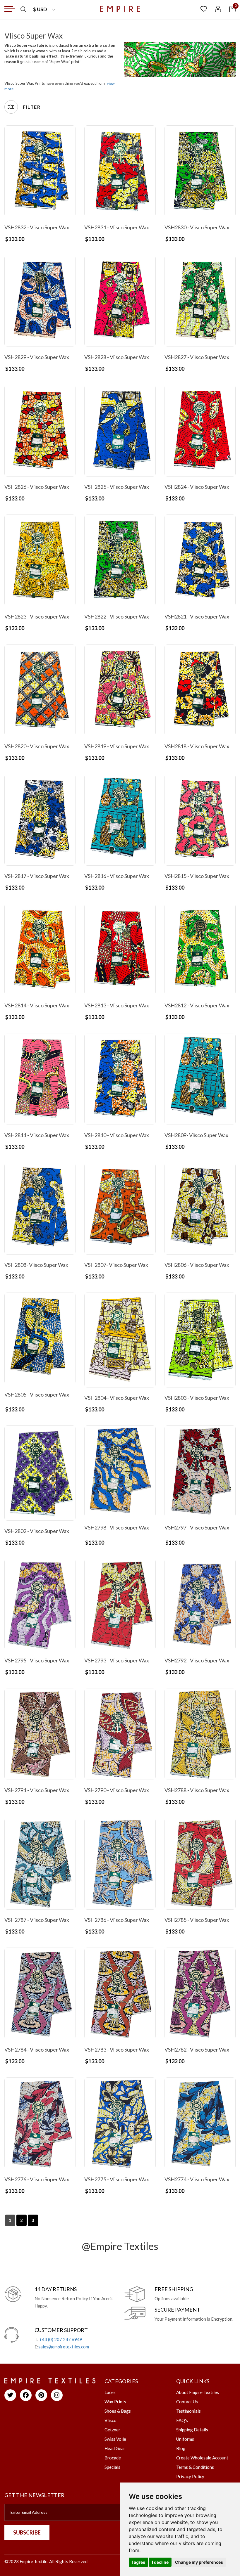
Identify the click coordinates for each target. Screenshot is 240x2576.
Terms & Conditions (195, 2467)
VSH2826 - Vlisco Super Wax (37, 487)
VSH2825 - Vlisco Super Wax (117, 487)
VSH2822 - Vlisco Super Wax (117, 616)
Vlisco (110, 2420)
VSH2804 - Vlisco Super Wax (117, 1398)
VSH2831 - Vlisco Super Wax (117, 227)
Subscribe (27, 2532)
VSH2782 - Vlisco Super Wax (197, 2050)
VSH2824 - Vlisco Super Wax (197, 487)
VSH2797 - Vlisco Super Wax (197, 1527)
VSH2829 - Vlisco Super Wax (37, 357)
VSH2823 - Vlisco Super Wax (37, 616)
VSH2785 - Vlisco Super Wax (197, 1920)
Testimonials (188, 2411)
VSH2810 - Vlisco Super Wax (117, 1135)
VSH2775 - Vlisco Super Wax (117, 2179)
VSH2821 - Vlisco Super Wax (197, 616)
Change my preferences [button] (199, 2562)
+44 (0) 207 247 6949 (61, 2339)
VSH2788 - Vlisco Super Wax (197, 1790)
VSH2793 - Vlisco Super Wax (117, 1660)
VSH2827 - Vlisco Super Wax (197, 357)
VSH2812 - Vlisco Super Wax (197, 1005)
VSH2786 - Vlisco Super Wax (117, 1920)
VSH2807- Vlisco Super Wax (116, 1265)
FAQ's (182, 2420)
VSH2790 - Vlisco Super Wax (117, 1790)
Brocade (113, 2458)
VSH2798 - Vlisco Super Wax (117, 1527)
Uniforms (185, 2439)
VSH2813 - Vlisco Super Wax (117, 1005)
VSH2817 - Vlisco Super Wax (37, 876)
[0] (232, 9)
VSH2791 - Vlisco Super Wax (37, 1790)
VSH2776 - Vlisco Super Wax (37, 2179)
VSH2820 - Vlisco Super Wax (37, 746)
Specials (112, 2467)
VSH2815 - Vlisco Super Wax (197, 876)
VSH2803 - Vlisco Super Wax (197, 1398)
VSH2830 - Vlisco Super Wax (197, 227)
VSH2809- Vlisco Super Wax (196, 1135)
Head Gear (115, 2448)
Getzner (112, 2430)
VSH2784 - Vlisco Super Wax (37, 2050)
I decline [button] (160, 2562)
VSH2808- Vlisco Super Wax (36, 1265)
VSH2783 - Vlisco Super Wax (117, 2050)
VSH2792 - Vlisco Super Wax (197, 1660)
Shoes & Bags (118, 2411)
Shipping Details (192, 2430)
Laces (110, 2392)
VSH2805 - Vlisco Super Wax (37, 1394)
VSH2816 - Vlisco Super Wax (117, 876)
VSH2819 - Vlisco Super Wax (117, 746)
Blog (181, 2448)
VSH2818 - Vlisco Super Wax (197, 746)
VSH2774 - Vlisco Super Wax (197, 2179)
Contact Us (187, 2402)
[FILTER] (11, 107)
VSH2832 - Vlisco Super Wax (37, 227)
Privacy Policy (190, 2476)
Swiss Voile (115, 2439)
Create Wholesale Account (202, 2458)
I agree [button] (138, 2562)
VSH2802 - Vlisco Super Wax (37, 1531)
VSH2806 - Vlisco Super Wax (197, 1265)
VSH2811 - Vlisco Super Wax (37, 1135)
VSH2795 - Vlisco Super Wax (37, 1660)
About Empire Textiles (198, 2392)
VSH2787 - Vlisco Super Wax (37, 1920)
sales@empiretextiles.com (64, 2347)
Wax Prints (115, 2402)
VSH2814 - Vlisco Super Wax (37, 1005)
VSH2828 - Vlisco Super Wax (117, 357)
